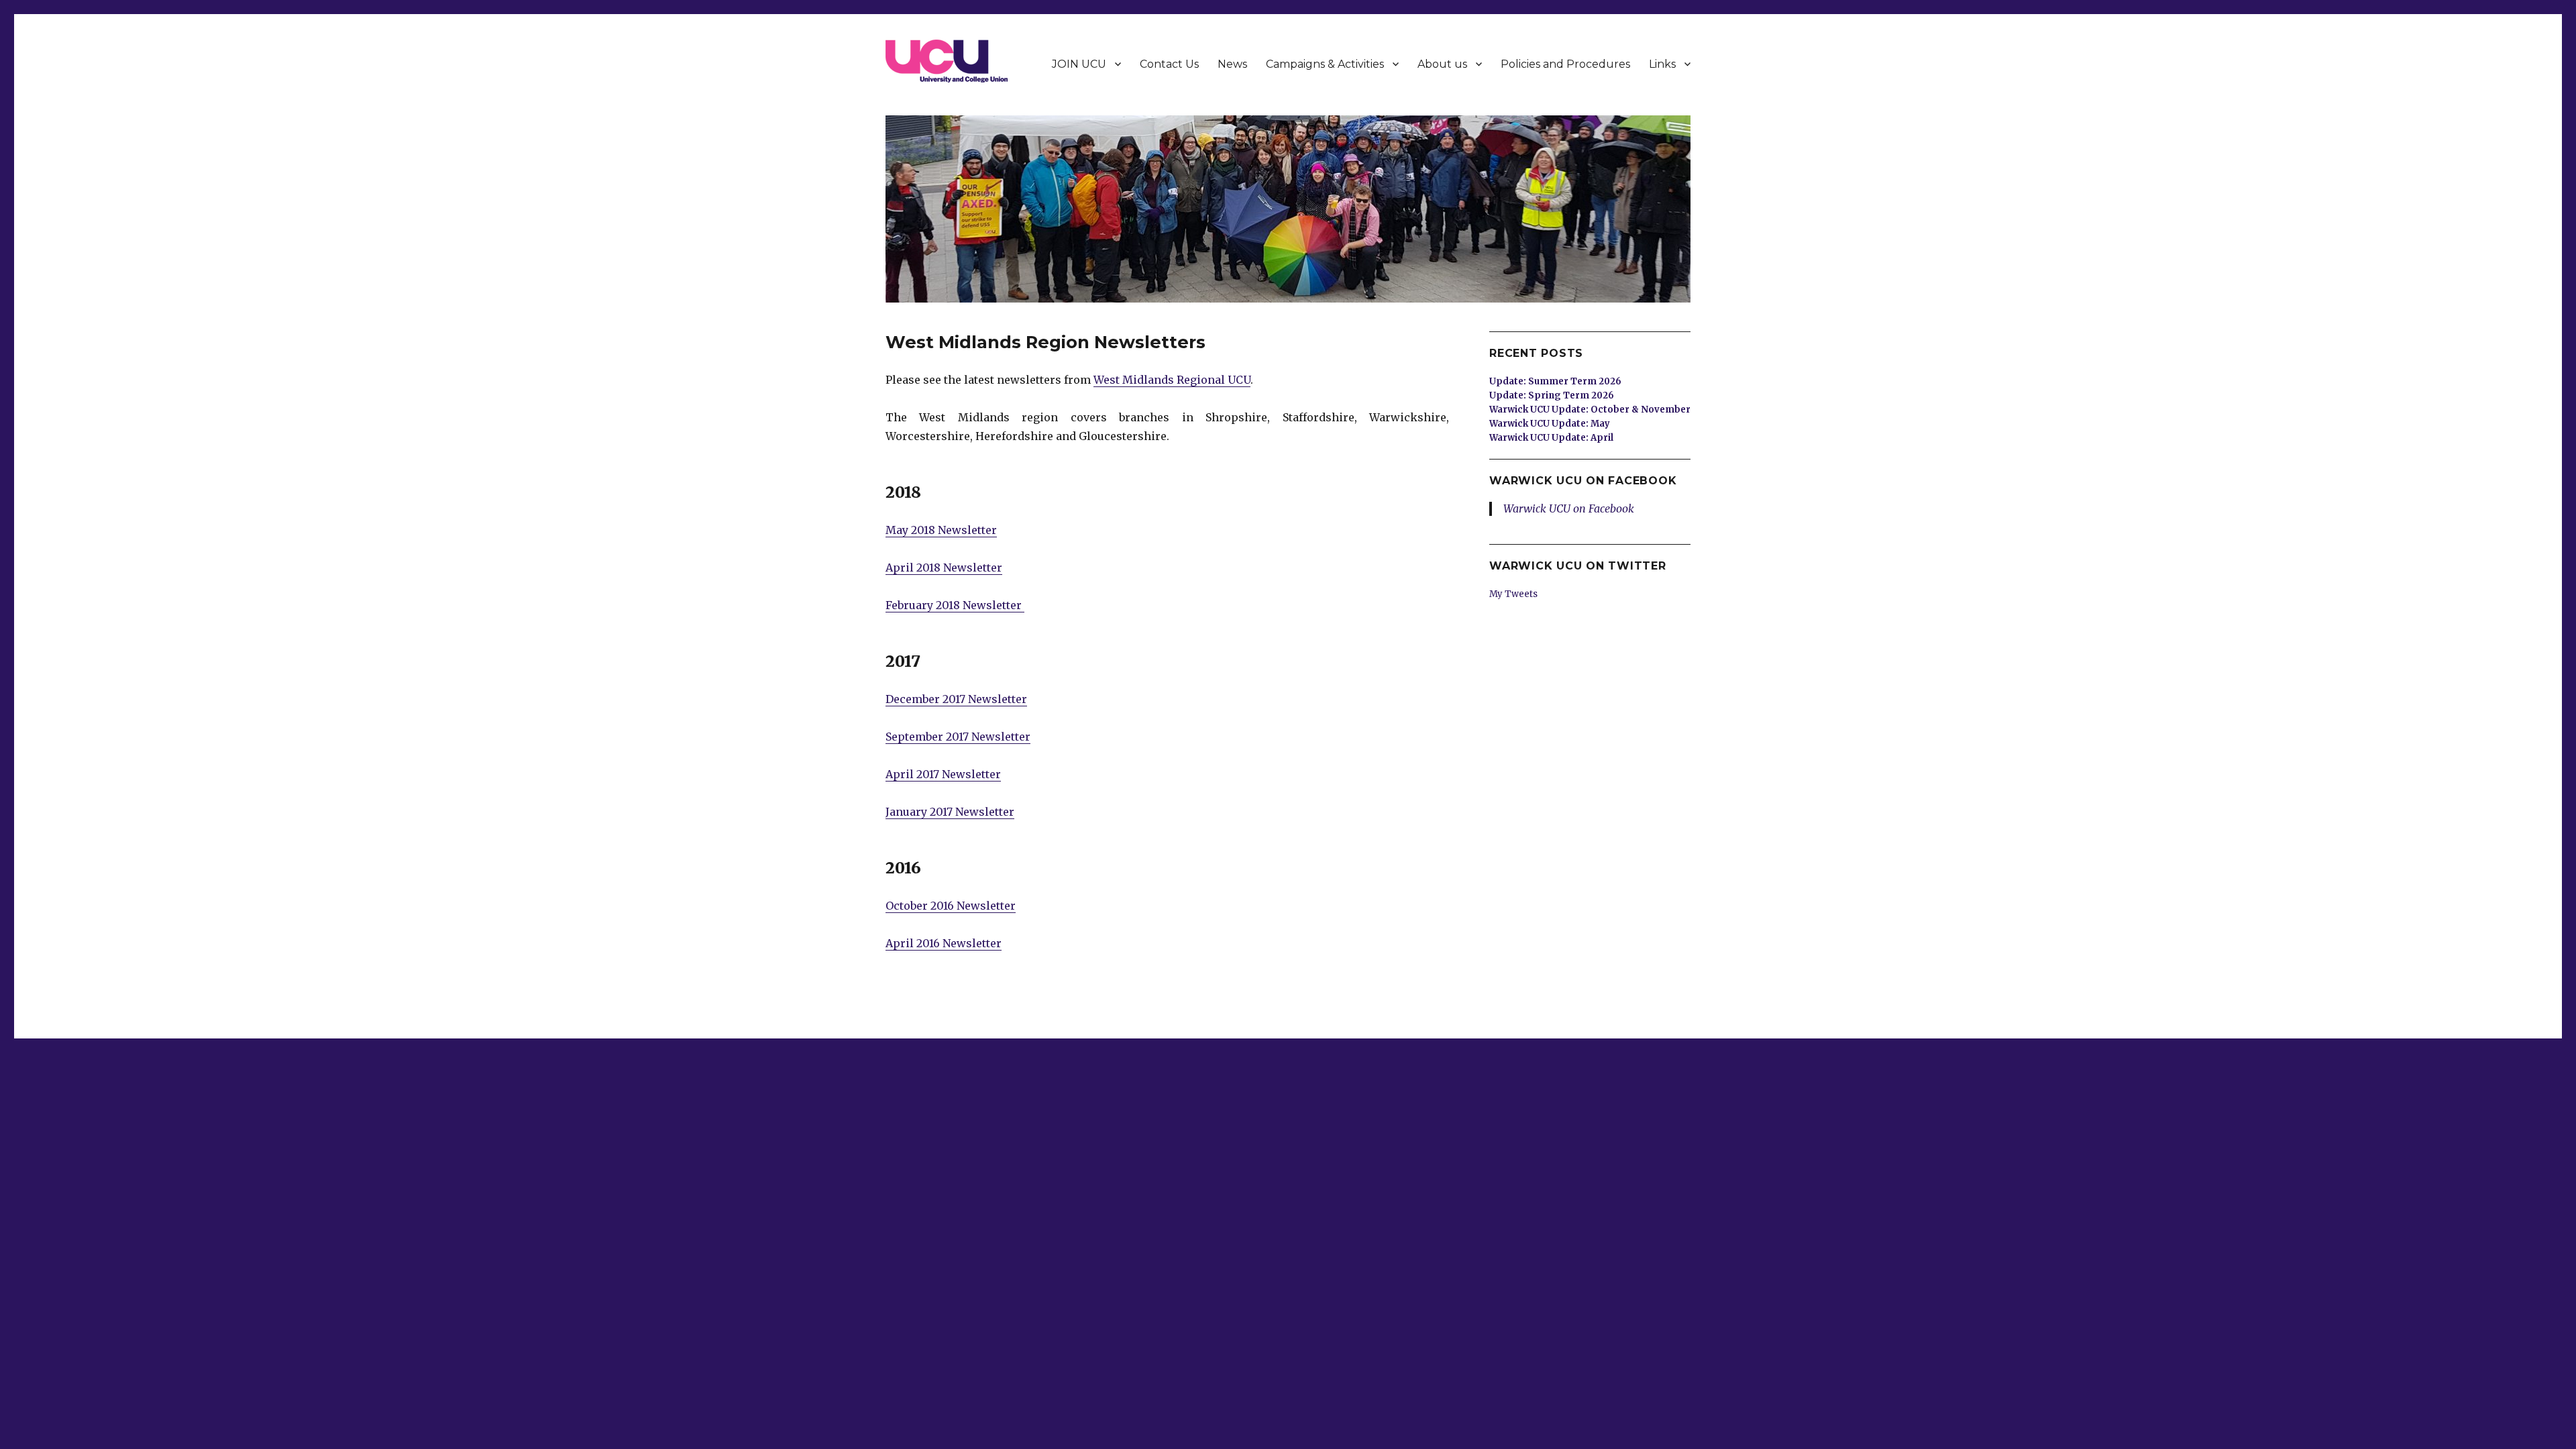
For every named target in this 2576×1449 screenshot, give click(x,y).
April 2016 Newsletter (944, 943)
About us (1442, 64)
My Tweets (1513, 594)
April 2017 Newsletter (943, 774)
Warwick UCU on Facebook (1583, 481)
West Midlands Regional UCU (1172, 380)
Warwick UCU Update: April (1551, 438)
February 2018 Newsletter (955, 605)
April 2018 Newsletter (944, 568)
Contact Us (1169, 64)
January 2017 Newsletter (950, 812)
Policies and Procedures (1565, 64)
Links (1662, 64)
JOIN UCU (1079, 64)
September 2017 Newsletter (958, 737)
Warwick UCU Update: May (1550, 424)
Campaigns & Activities (1325, 64)
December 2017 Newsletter (956, 699)
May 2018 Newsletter (941, 530)
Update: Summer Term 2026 (1555, 381)
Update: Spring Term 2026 (1552, 395)
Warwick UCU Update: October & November (1590, 410)
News (1232, 64)
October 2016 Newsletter (951, 906)
